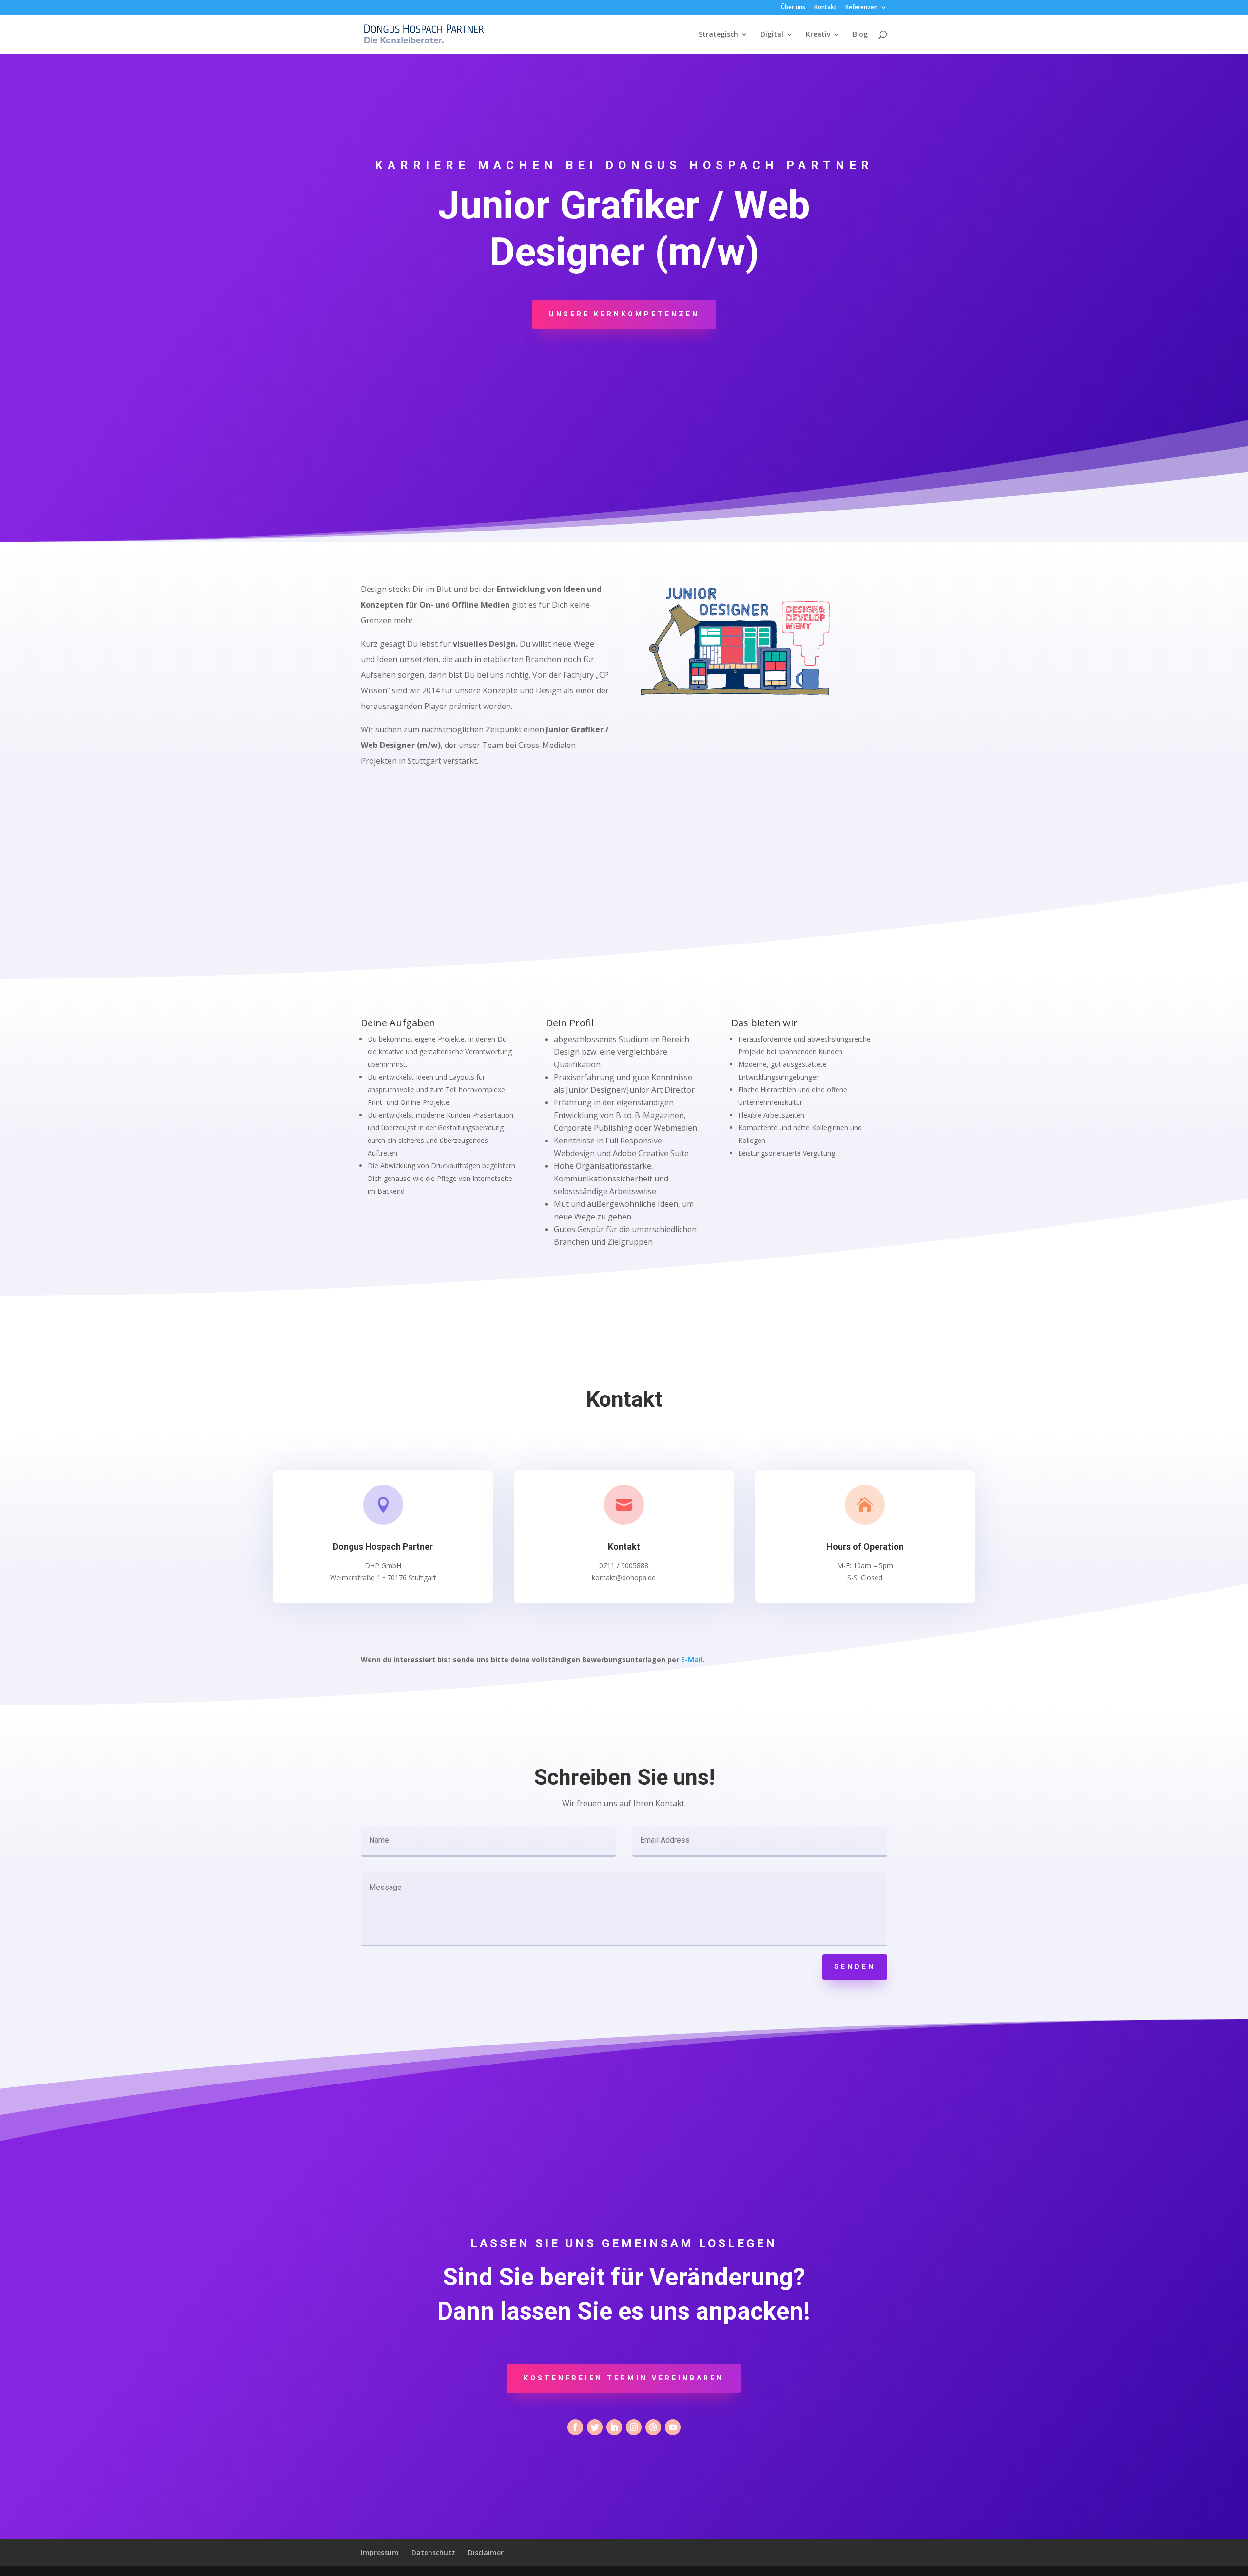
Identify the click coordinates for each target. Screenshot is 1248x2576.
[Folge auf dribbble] (653, 2427)
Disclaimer (486, 2552)
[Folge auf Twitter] (595, 2427)
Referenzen (861, 8)
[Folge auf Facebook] (575, 2427)
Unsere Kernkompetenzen (624, 314)
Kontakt (825, 8)
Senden (855, 1966)
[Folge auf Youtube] (673, 2427)
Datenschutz (433, 2552)
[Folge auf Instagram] (634, 2427)
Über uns (793, 8)
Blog (860, 35)
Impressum (380, 2552)
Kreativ (818, 35)
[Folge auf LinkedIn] (614, 2427)
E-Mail (692, 1660)
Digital (772, 35)
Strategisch (718, 35)
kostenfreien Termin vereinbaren (624, 2378)
